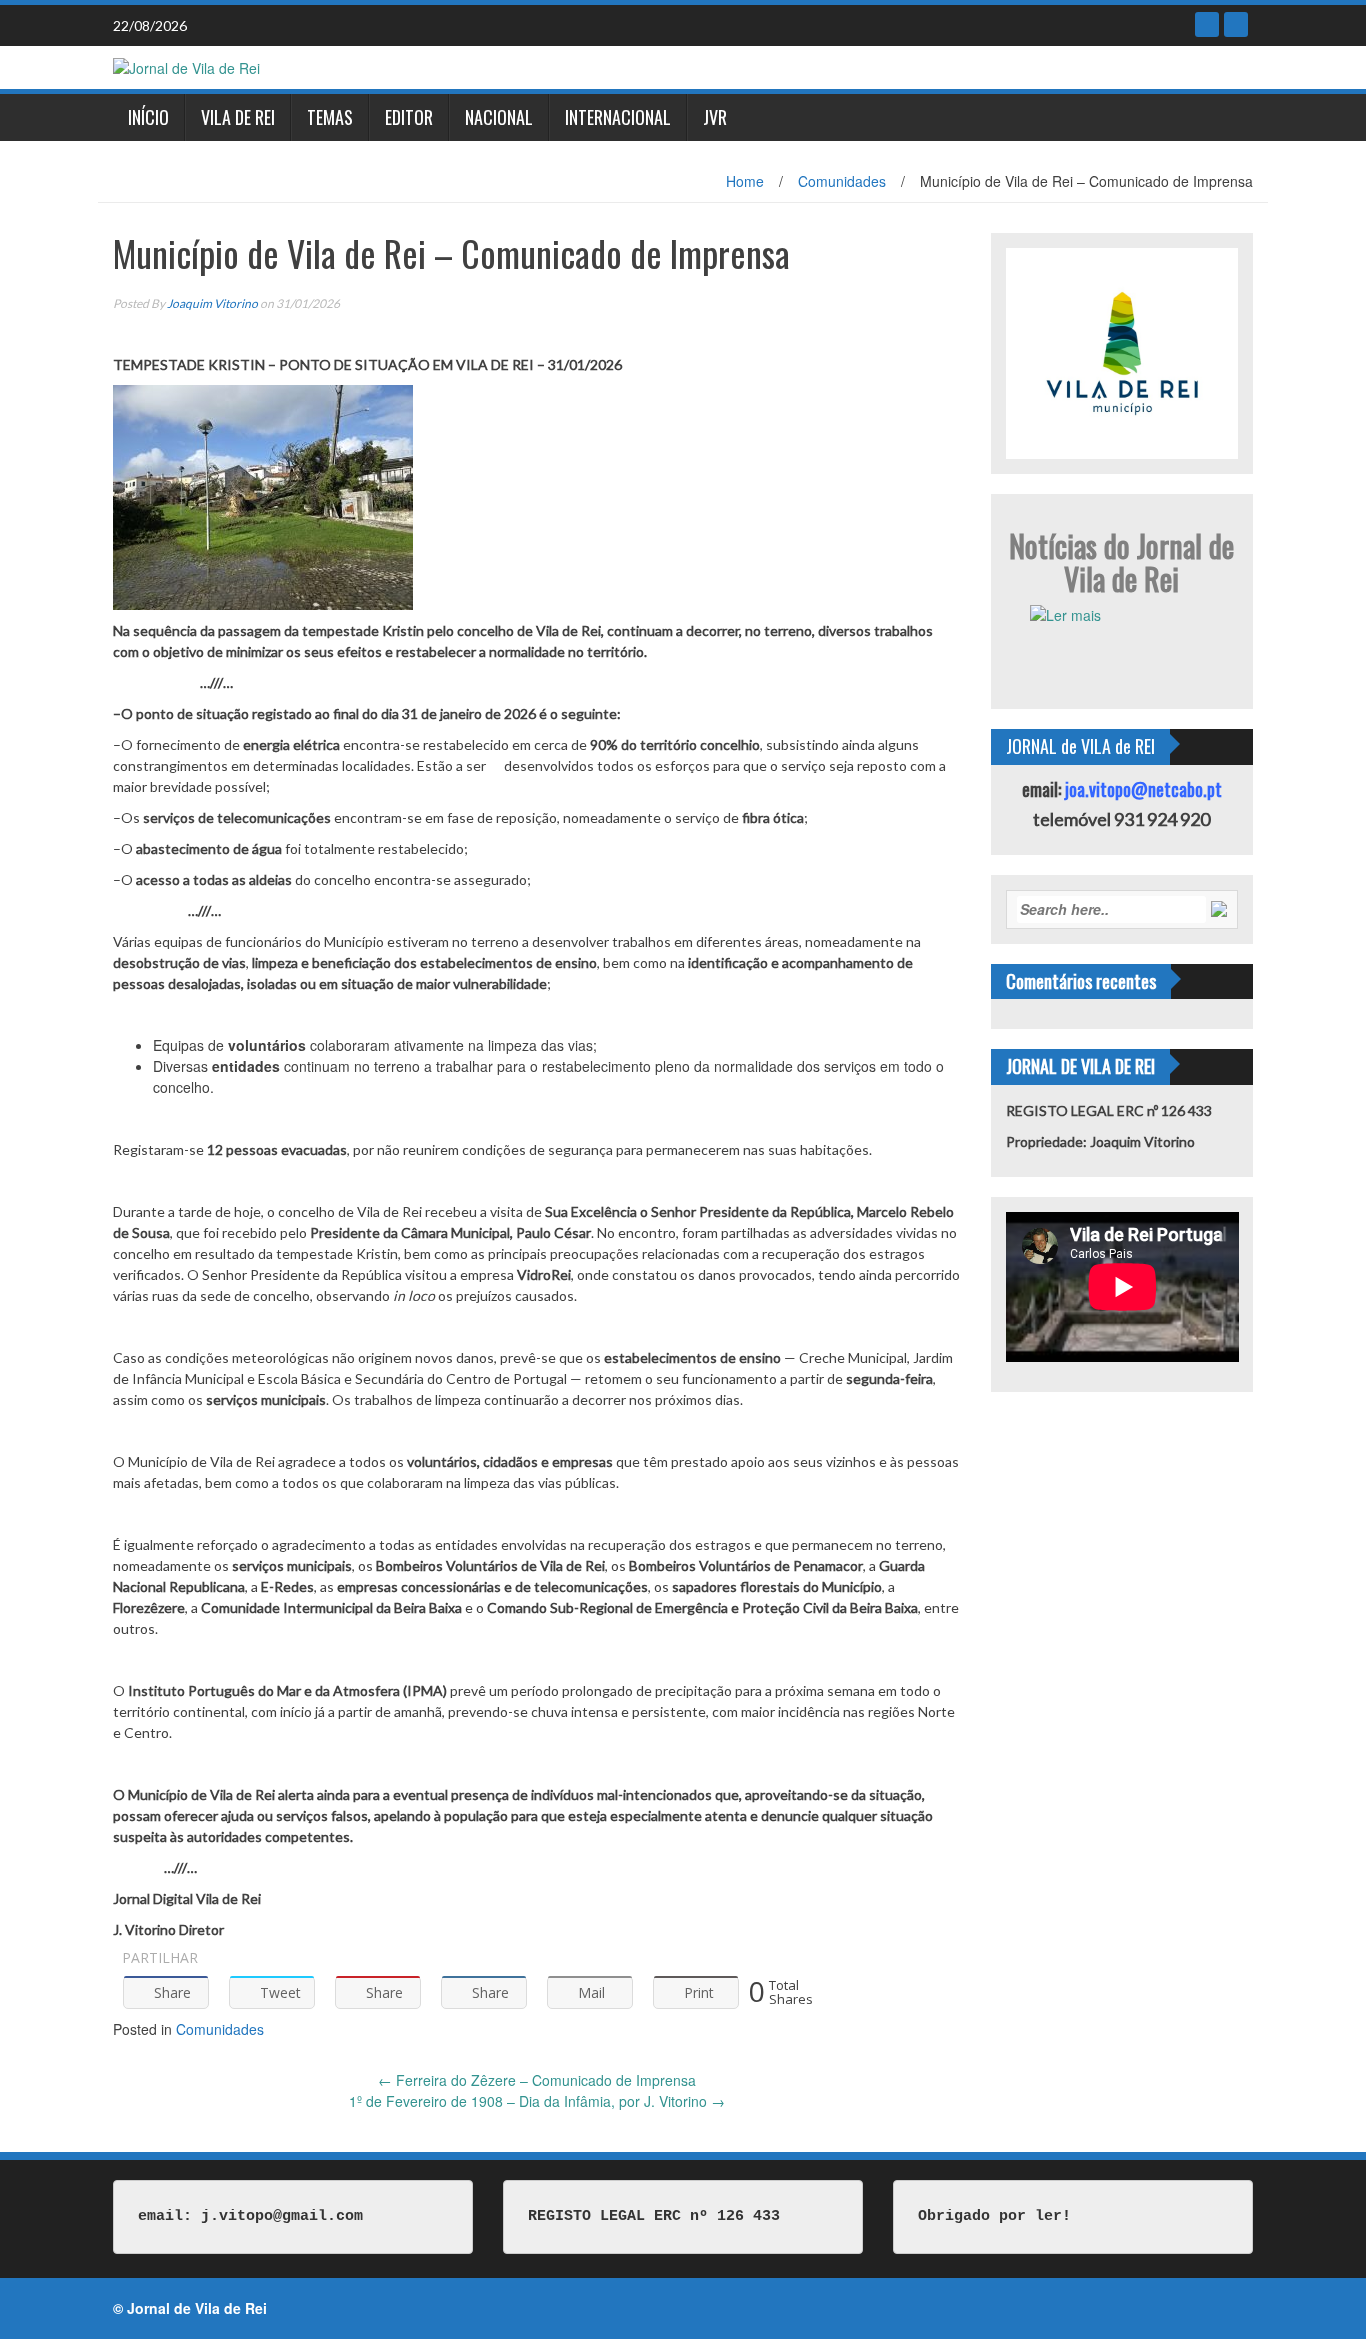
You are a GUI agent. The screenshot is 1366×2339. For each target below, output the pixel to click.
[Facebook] (1207, 24)
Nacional (499, 117)
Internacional (618, 117)
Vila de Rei (238, 117)
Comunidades (842, 181)
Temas (330, 117)
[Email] (1236, 24)
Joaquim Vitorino (212, 303)
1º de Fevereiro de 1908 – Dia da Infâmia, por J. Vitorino (537, 2101)
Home (745, 181)
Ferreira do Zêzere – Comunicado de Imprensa (537, 2080)
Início (148, 117)
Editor (409, 117)
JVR (715, 117)
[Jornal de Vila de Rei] (186, 66)
